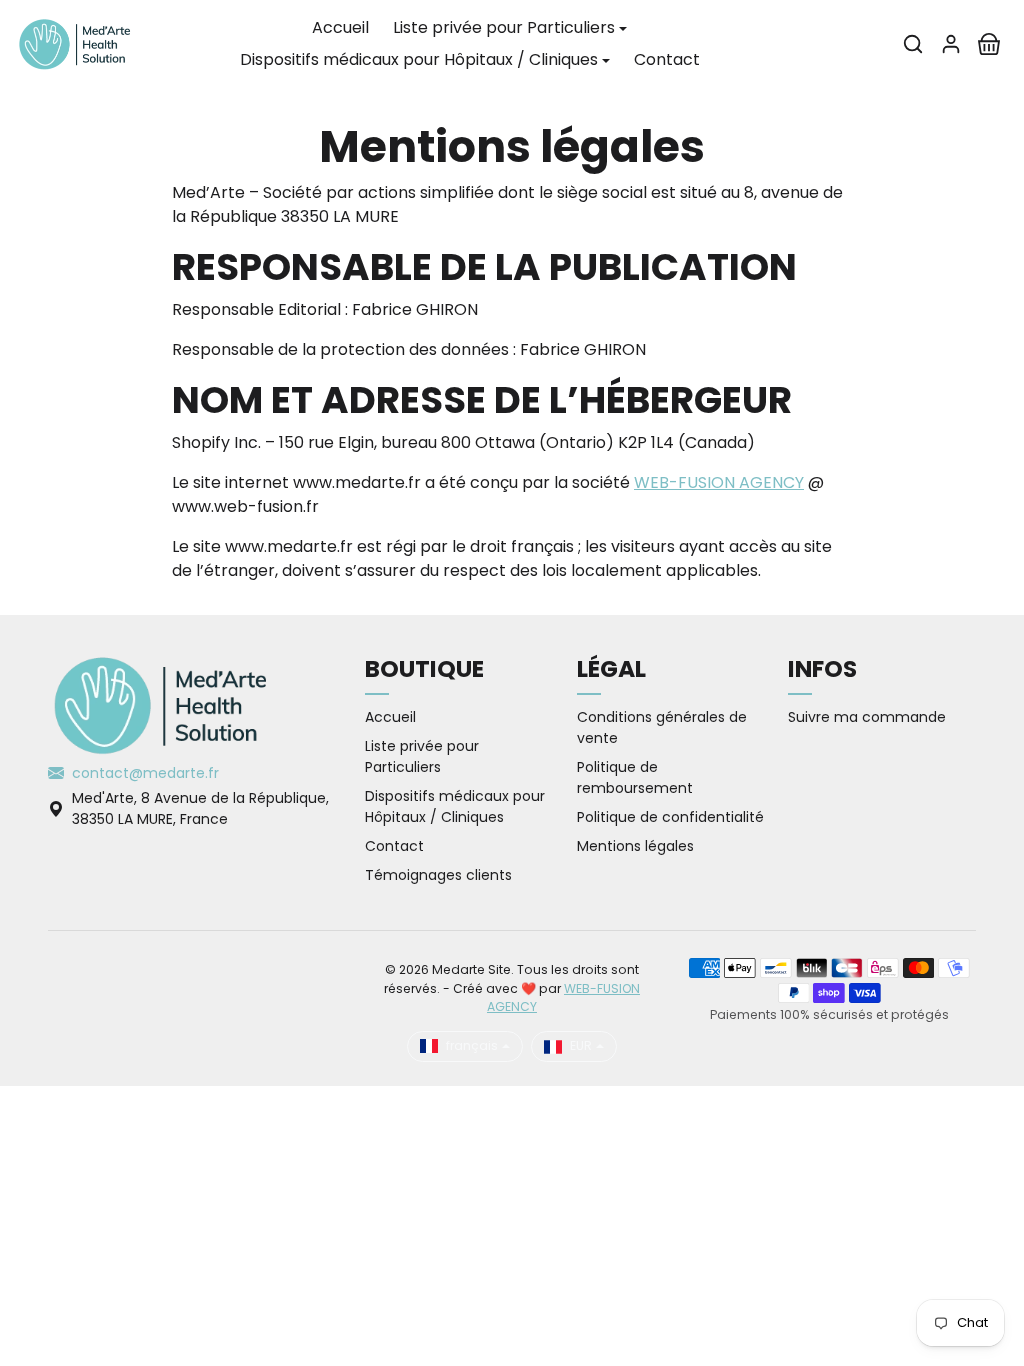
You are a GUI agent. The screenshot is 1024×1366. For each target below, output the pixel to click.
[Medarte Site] (74, 42)
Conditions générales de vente (662, 727)
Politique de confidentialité (670, 817)
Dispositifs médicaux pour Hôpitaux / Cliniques (455, 806)
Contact (667, 59)
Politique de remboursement (635, 777)
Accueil (340, 27)
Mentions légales (635, 846)
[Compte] (951, 44)
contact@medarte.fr (145, 773)
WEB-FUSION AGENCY (719, 482)
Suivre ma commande (867, 717)
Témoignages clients (438, 875)
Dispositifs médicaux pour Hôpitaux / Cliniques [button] (419, 59)
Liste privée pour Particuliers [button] (504, 27)
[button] (913, 44)
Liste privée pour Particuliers (422, 756)
